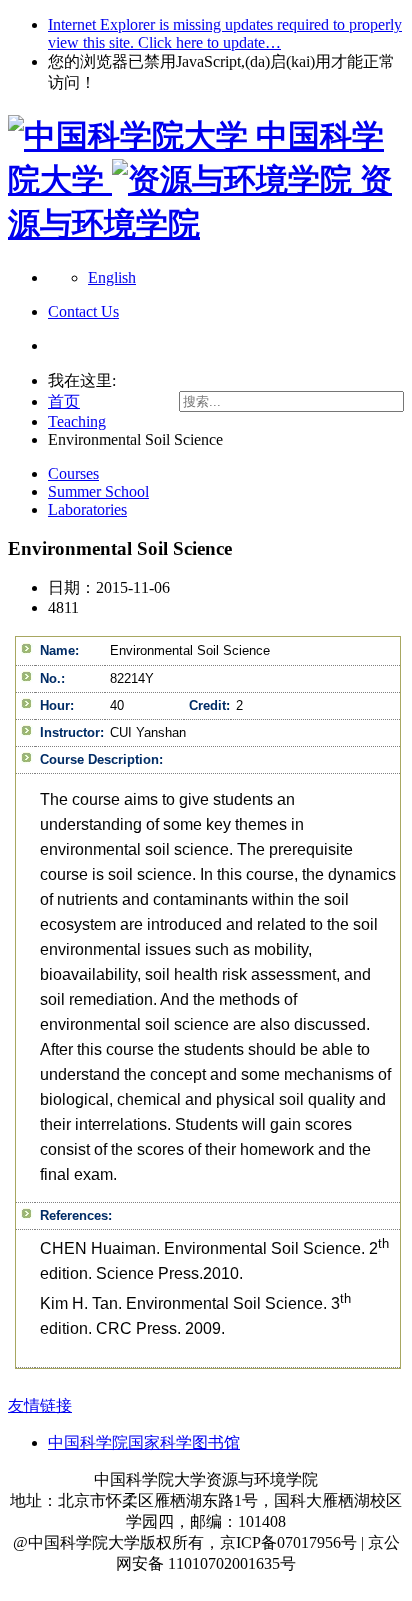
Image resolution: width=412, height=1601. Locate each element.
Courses (73, 473)
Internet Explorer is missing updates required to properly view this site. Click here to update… (225, 33)
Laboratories (87, 509)
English (112, 277)
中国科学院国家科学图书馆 (144, 1442)
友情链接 (40, 1405)
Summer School (98, 491)
